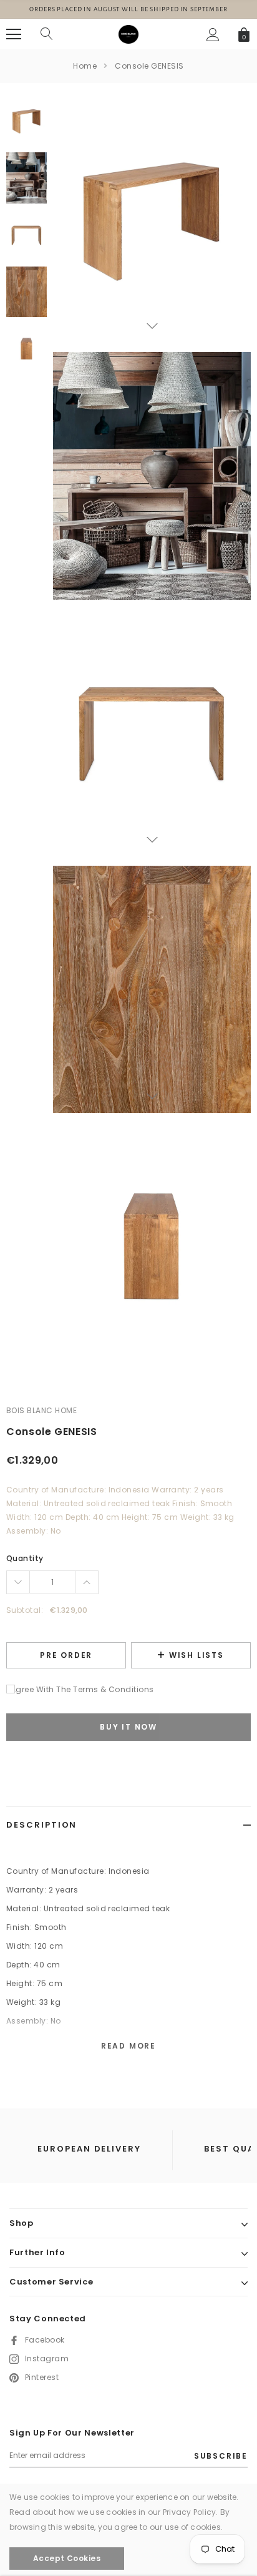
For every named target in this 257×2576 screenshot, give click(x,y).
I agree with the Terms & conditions (80, 1689)
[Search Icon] (47, 34)
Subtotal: (25, 1610)
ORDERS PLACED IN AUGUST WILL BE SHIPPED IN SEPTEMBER (128, 9)
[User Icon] (213, 35)
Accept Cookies (67, 2558)
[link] (27, 121)
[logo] (128, 34)
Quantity (25, 1558)
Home (85, 66)
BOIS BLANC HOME (41, 1410)
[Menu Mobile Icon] (14, 34)
